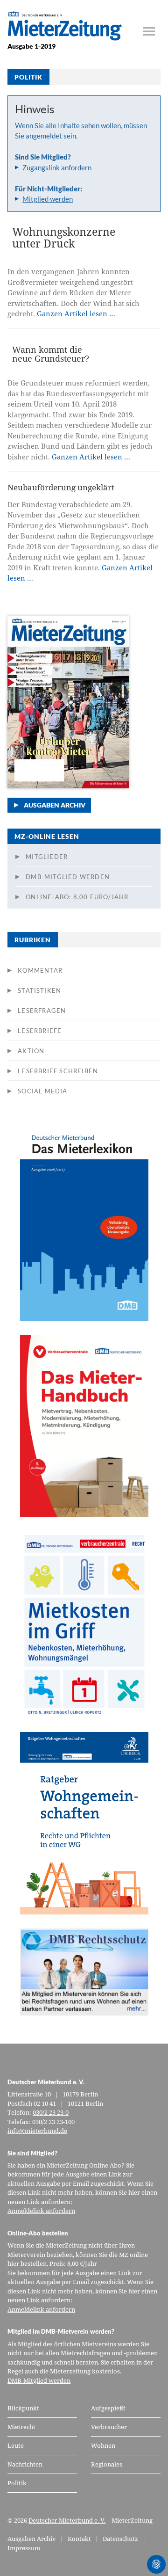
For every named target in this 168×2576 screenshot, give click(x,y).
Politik (17, 2483)
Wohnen (103, 2445)
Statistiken (39, 990)
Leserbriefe (40, 1031)
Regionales (107, 2464)
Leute (16, 2445)
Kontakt (79, 2539)
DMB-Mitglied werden (68, 877)
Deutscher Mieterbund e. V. (67, 2520)
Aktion (31, 1051)
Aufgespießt (108, 2408)
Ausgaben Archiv (55, 805)
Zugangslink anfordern (57, 167)
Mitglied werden (48, 199)
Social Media (42, 1091)
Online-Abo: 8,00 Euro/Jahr (77, 897)
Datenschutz (120, 2539)
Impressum (24, 2548)
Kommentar (40, 970)
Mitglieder (47, 857)
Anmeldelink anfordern (41, 2211)
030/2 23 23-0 (51, 2112)
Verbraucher (109, 2427)
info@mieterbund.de (37, 2131)
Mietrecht (21, 2427)
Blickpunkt (23, 2408)
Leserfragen (42, 1011)
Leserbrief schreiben (58, 1071)
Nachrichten (25, 2464)
